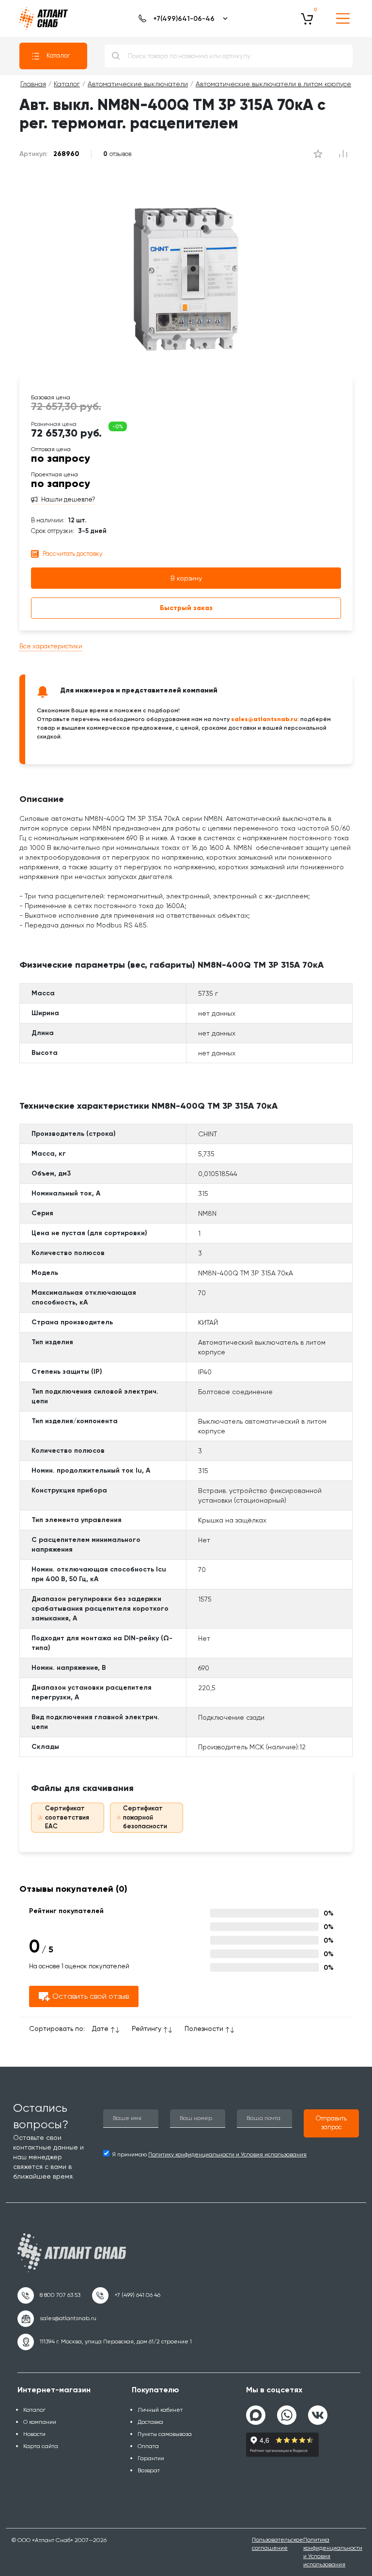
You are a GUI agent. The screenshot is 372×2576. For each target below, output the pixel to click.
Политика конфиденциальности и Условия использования (333, 2552)
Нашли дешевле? (68, 500)
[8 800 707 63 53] (49, 2295)
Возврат (149, 2470)
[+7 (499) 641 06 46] (126, 2295)
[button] (331, 2123)
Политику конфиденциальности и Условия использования (227, 2154)
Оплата (148, 2446)
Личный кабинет (160, 2410)
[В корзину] (307, 18)
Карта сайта (41, 2446)
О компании (40, 2422)
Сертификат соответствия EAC (67, 1817)
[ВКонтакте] (318, 2411)
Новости (34, 2434)
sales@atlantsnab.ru (264, 719)
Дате (100, 2028)
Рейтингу (147, 2028)
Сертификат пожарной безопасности (145, 1817)
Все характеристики (51, 646)
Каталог (58, 55)
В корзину (186, 578)
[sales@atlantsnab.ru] (57, 2319)
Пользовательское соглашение (278, 2544)
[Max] (256, 2415)
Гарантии (151, 2458)
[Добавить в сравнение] (318, 154)
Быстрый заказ (186, 608)
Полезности (204, 2028)
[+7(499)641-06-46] (181, 18)
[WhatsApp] (287, 2411)
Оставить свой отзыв (91, 1996)
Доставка (150, 2422)
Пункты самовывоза (165, 2434)
